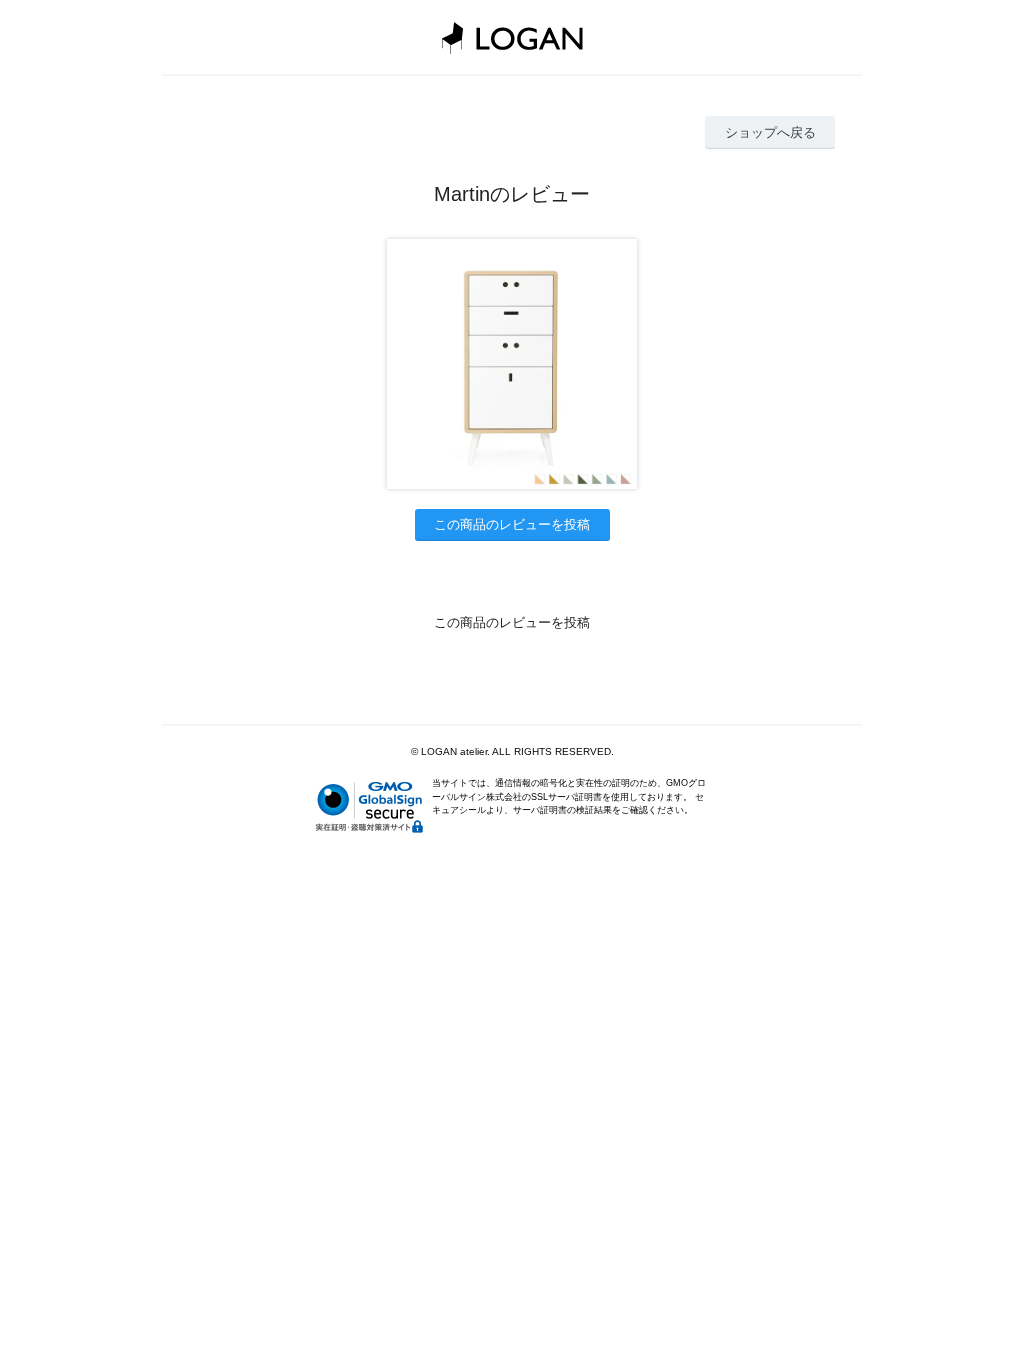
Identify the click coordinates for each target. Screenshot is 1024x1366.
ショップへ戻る (770, 132)
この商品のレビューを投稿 (512, 524)
